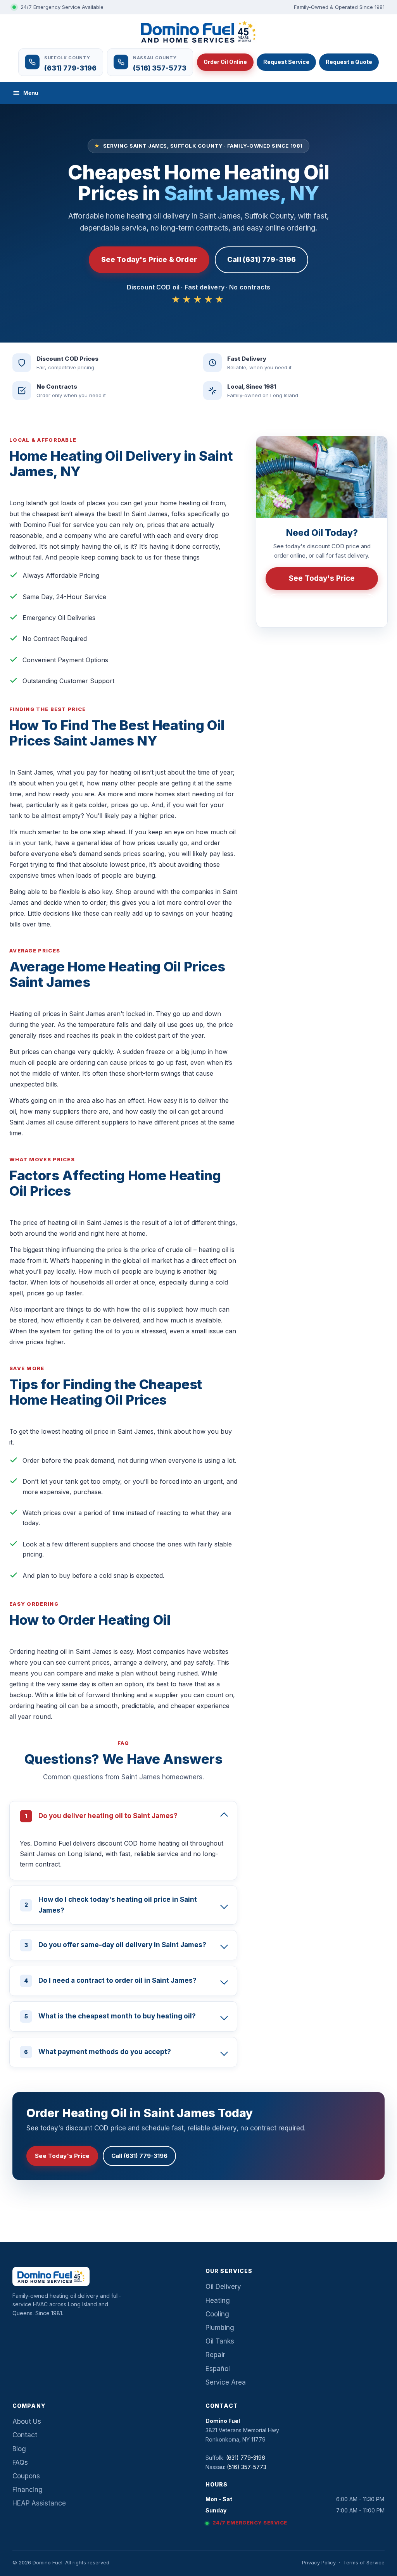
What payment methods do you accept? (98, 2052)
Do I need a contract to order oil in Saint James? (110, 1980)
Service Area (226, 2382)
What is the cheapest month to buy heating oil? (110, 2016)
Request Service (286, 62)
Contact (25, 2435)
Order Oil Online (225, 62)
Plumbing (220, 2328)
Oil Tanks (220, 2341)
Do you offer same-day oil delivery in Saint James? (116, 1945)
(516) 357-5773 (247, 2467)
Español (218, 2369)
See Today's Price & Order (149, 259)
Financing (28, 2490)
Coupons (26, 2476)
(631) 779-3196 (327, 605)
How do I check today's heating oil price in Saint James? (111, 1905)
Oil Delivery (223, 2287)
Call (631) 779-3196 (262, 259)
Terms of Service (364, 2562)
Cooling (217, 2314)
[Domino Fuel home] (198, 32)
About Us (27, 2421)
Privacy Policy (319, 2562)
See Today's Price (322, 578)
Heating (218, 2300)
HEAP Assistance (39, 2503)
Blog (19, 2449)
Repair (215, 2355)
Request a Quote (349, 62)
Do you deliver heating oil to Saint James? (101, 1816)
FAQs (20, 2462)
